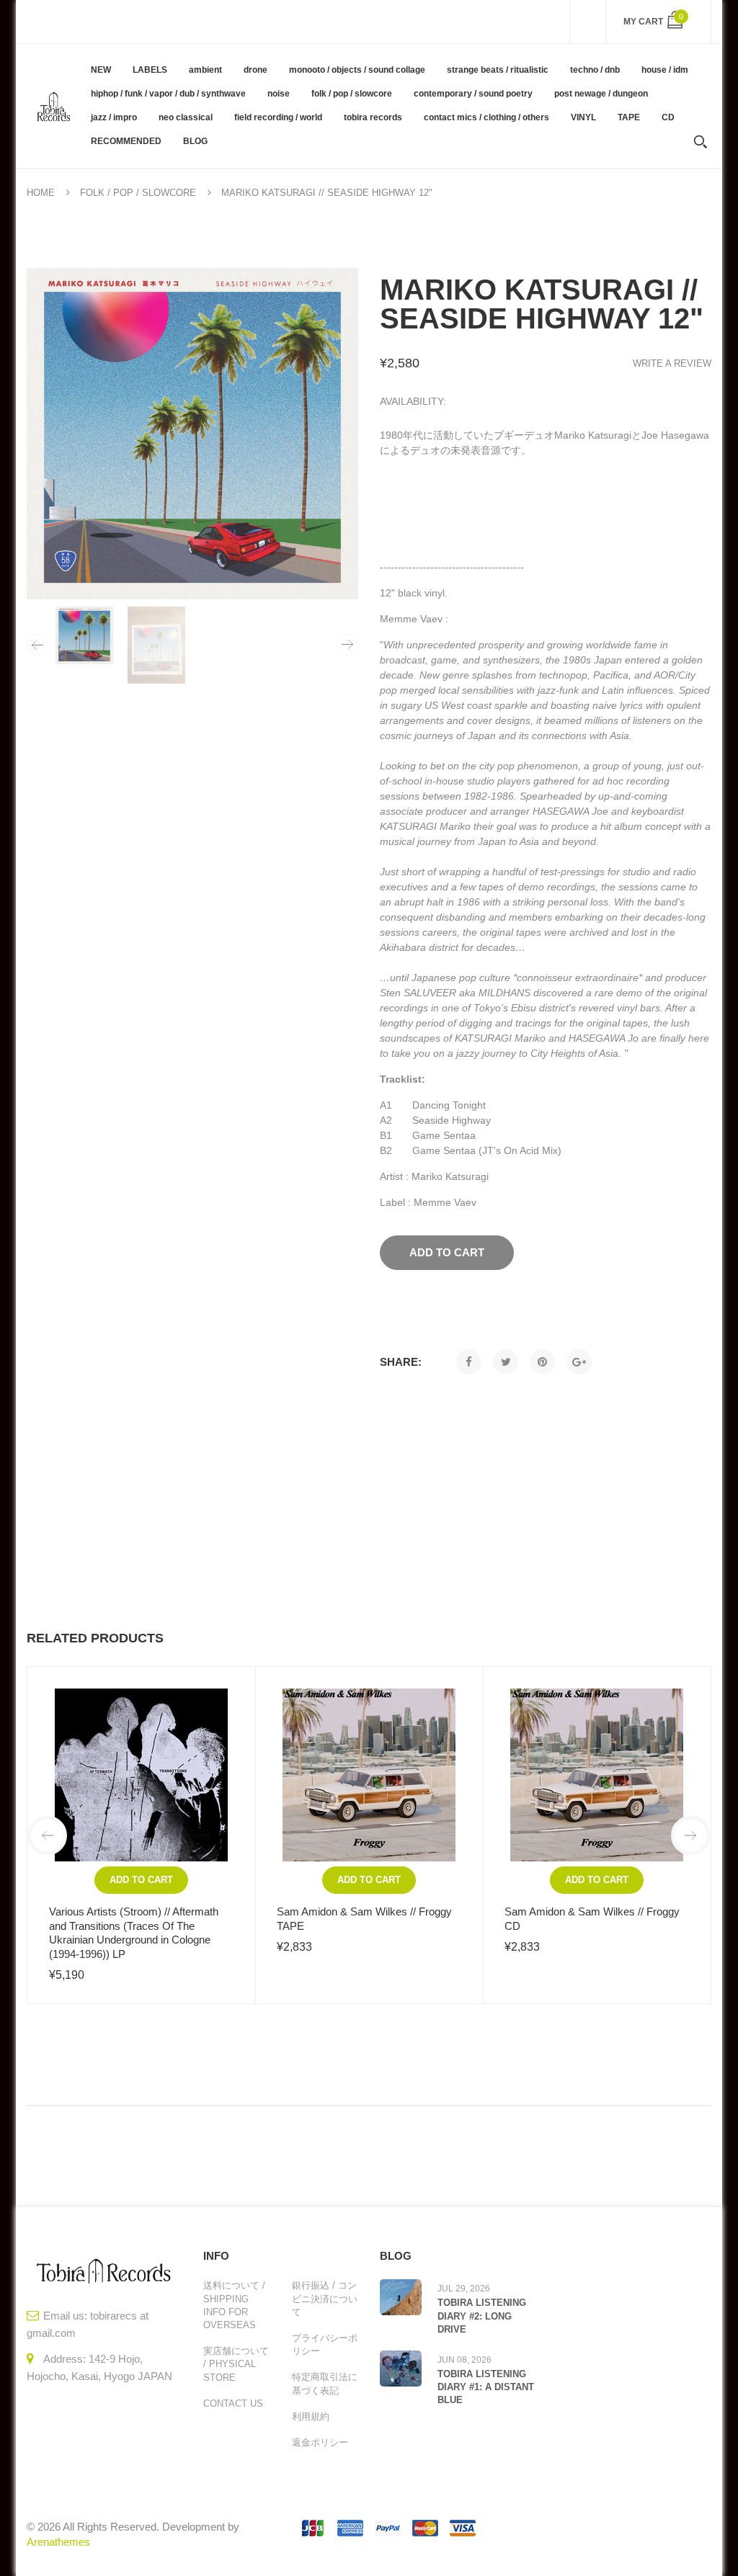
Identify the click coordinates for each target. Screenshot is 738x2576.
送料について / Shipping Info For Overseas (234, 2305)
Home (41, 193)
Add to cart (141, 1880)
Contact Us (233, 2403)
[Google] (579, 1362)
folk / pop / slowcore (138, 193)
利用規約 (311, 2416)
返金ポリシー (320, 2442)
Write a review (672, 363)
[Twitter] (506, 1362)
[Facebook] (469, 1362)
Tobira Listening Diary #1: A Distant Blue (486, 2387)
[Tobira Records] (53, 106)
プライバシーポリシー (325, 2344)
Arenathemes (58, 2542)
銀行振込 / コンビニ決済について (325, 2298)
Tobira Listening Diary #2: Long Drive (482, 2316)
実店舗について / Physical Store (236, 2364)
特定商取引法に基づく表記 (325, 2383)
